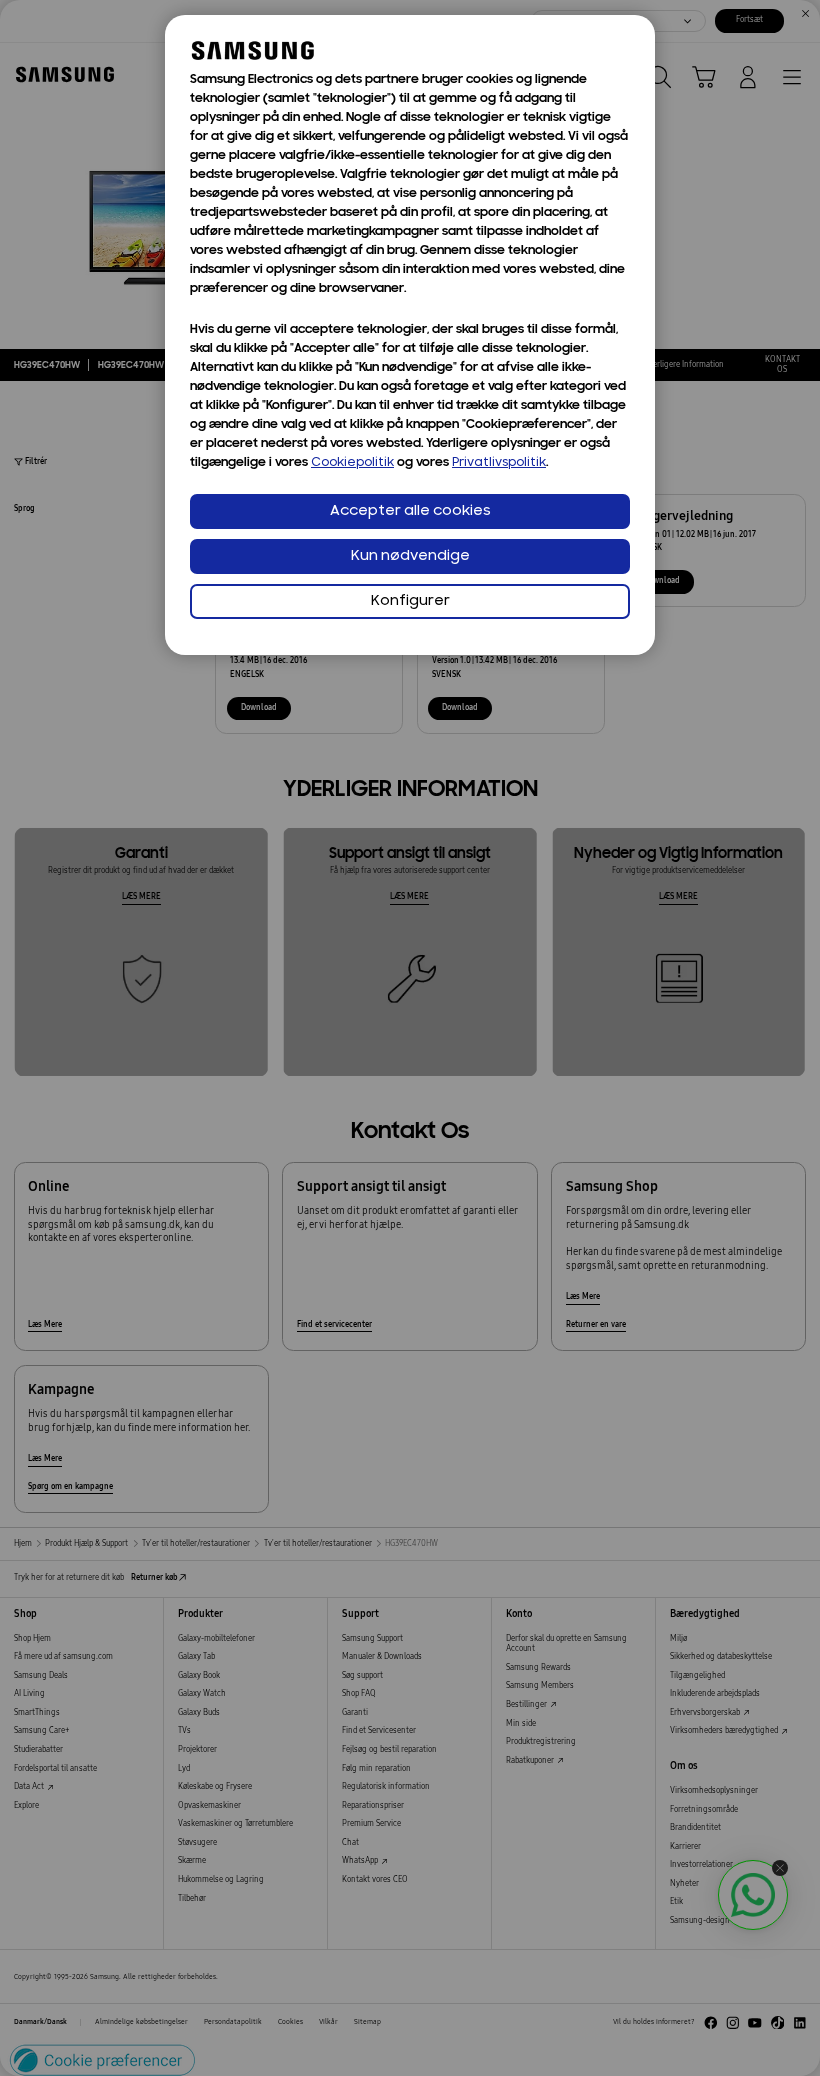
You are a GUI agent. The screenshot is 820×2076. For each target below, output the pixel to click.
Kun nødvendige (410, 556)
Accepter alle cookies (410, 511)
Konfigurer (410, 601)
